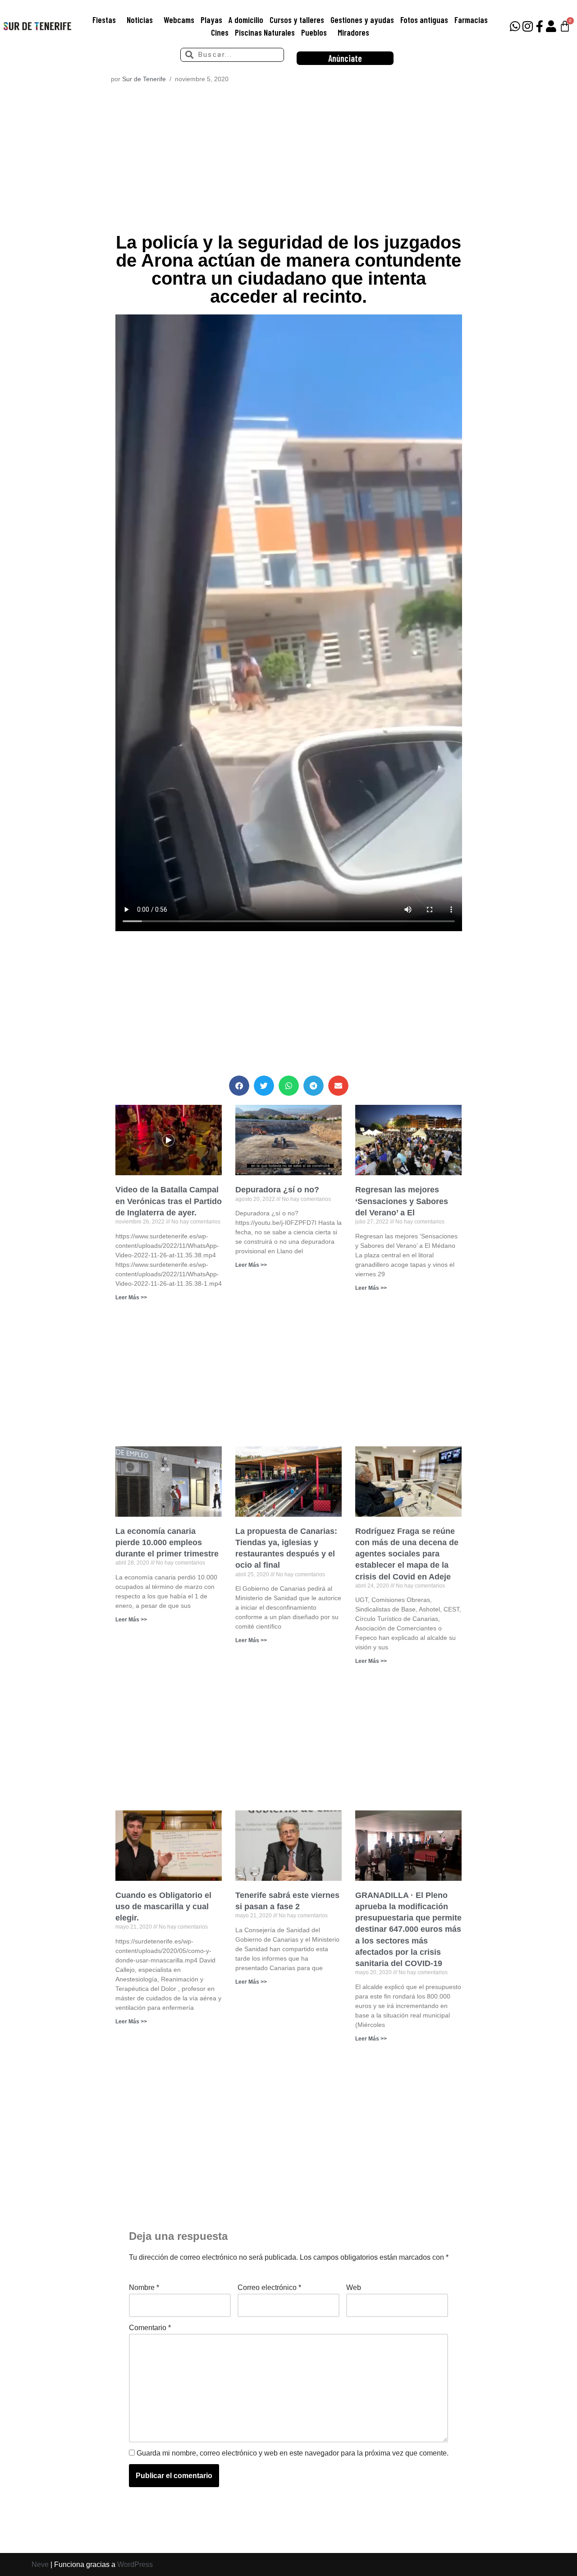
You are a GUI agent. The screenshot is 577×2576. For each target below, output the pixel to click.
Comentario (150, 2328)
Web (354, 2287)
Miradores (353, 32)
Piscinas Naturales (265, 32)
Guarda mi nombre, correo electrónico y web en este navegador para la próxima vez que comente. (293, 2453)
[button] (239, 1086)
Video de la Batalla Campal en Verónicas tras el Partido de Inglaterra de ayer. (169, 1201)
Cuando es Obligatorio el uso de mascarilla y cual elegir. (163, 1907)
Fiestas (104, 20)
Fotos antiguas (424, 20)
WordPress (135, 2564)
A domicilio (246, 20)
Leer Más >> (131, 1297)
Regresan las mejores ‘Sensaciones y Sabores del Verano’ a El (402, 1201)
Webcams (179, 20)
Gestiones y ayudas (362, 20)
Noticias (140, 20)
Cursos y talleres (297, 20)
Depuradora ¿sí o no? (277, 1190)
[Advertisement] (289, 161)
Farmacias (471, 20)
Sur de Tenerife (144, 79)
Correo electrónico (269, 2287)
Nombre (144, 2287)
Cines (220, 32)
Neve (40, 2564)
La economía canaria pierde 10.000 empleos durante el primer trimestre (167, 1542)
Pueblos (314, 32)
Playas (211, 20)
